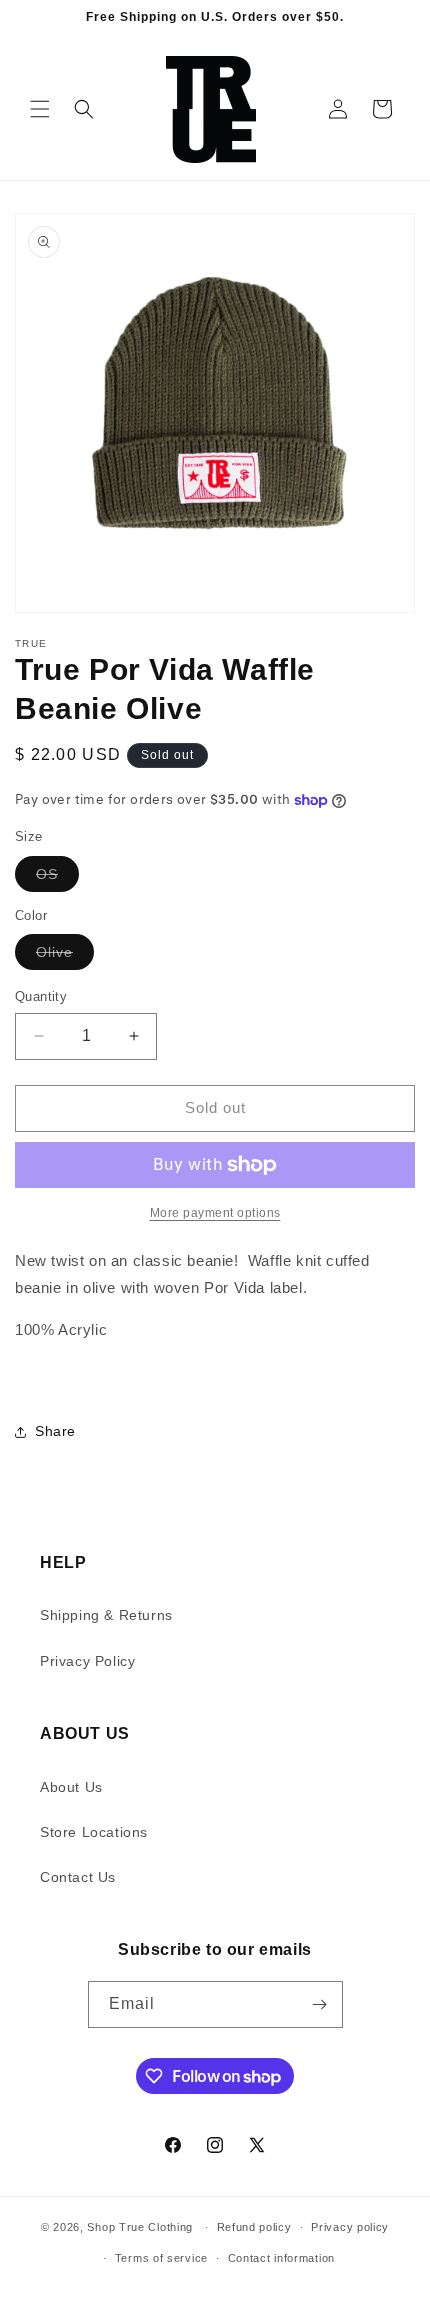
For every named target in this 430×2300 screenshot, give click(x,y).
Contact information (281, 2258)
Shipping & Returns (106, 1615)
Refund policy (254, 2227)
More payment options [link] (215, 1213)
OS (57, 878)
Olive (65, 956)
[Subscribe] (320, 2004)
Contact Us (78, 1877)
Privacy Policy (87, 1661)
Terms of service (161, 2258)
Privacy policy (350, 2227)
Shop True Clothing (140, 2227)
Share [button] (55, 1431)
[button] (40, 109)
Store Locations (94, 1832)
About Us (71, 1787)
